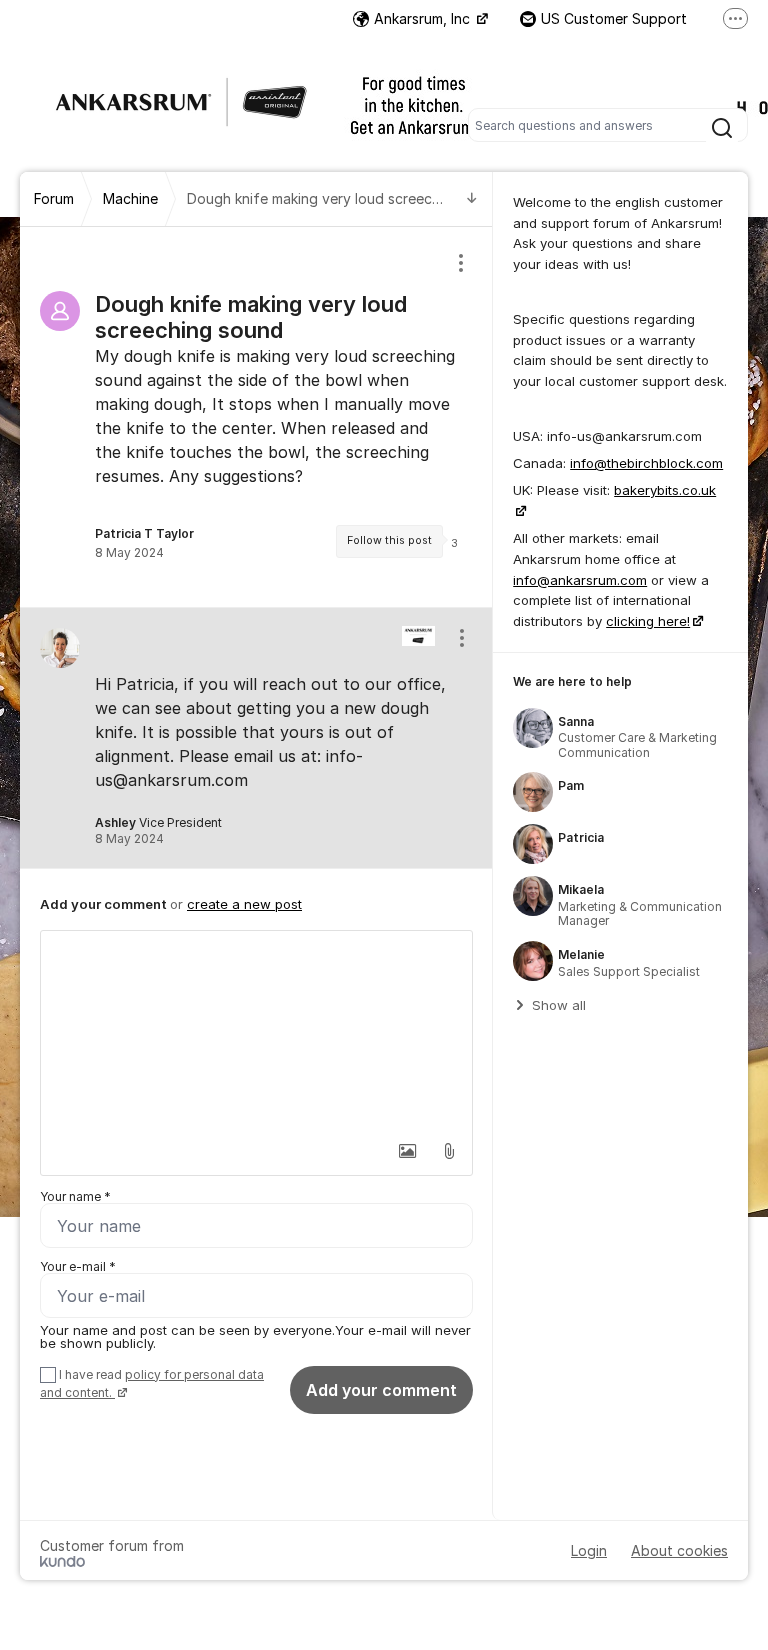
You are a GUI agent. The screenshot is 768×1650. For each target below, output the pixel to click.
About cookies (679, 1550)
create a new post (244, 904)
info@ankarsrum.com (580, 580)
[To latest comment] (472, 199)
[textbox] (256, 1031)
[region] (256, 417)
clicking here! (648, 621)
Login (589, 1550)
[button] (407, 1151)
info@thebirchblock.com (646, 463)
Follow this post (389, 540)
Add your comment (381, 1390)
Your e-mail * (78, 1266)
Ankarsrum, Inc (424, 18)
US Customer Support (614, 18)
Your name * (75, 1196)
